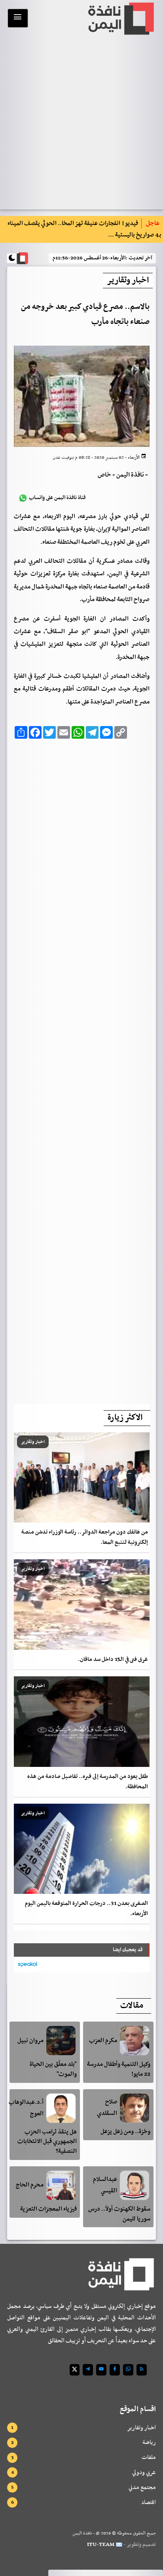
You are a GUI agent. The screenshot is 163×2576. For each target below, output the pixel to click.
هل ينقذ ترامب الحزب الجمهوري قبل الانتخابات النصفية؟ (47, 2142)
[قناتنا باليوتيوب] (101, 2370)
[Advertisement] (82, 1069)
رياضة (149, 2442)
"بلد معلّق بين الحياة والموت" (53, 2069)
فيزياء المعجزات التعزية (48, 2209)
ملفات (149, 2457)
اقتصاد (149, 2502)
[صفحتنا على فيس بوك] (115, 2370)
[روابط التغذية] (142, 2370)
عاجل (153, 223)
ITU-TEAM (101, 2545)
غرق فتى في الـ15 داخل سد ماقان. (113, 1660)
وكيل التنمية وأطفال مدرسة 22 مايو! (119, 2069)
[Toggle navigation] (18, 18)
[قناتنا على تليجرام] (88, 2370)
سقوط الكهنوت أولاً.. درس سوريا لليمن (119, 2214)
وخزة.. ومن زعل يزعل (125, 2132)
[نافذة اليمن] (120, 19)
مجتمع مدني (142, 2487)
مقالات (132, 2006)
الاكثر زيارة (125, 1418)
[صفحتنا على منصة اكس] (75, 2370)
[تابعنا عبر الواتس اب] (128, 2370)
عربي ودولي (144, 2472)
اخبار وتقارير (141, 2428)
